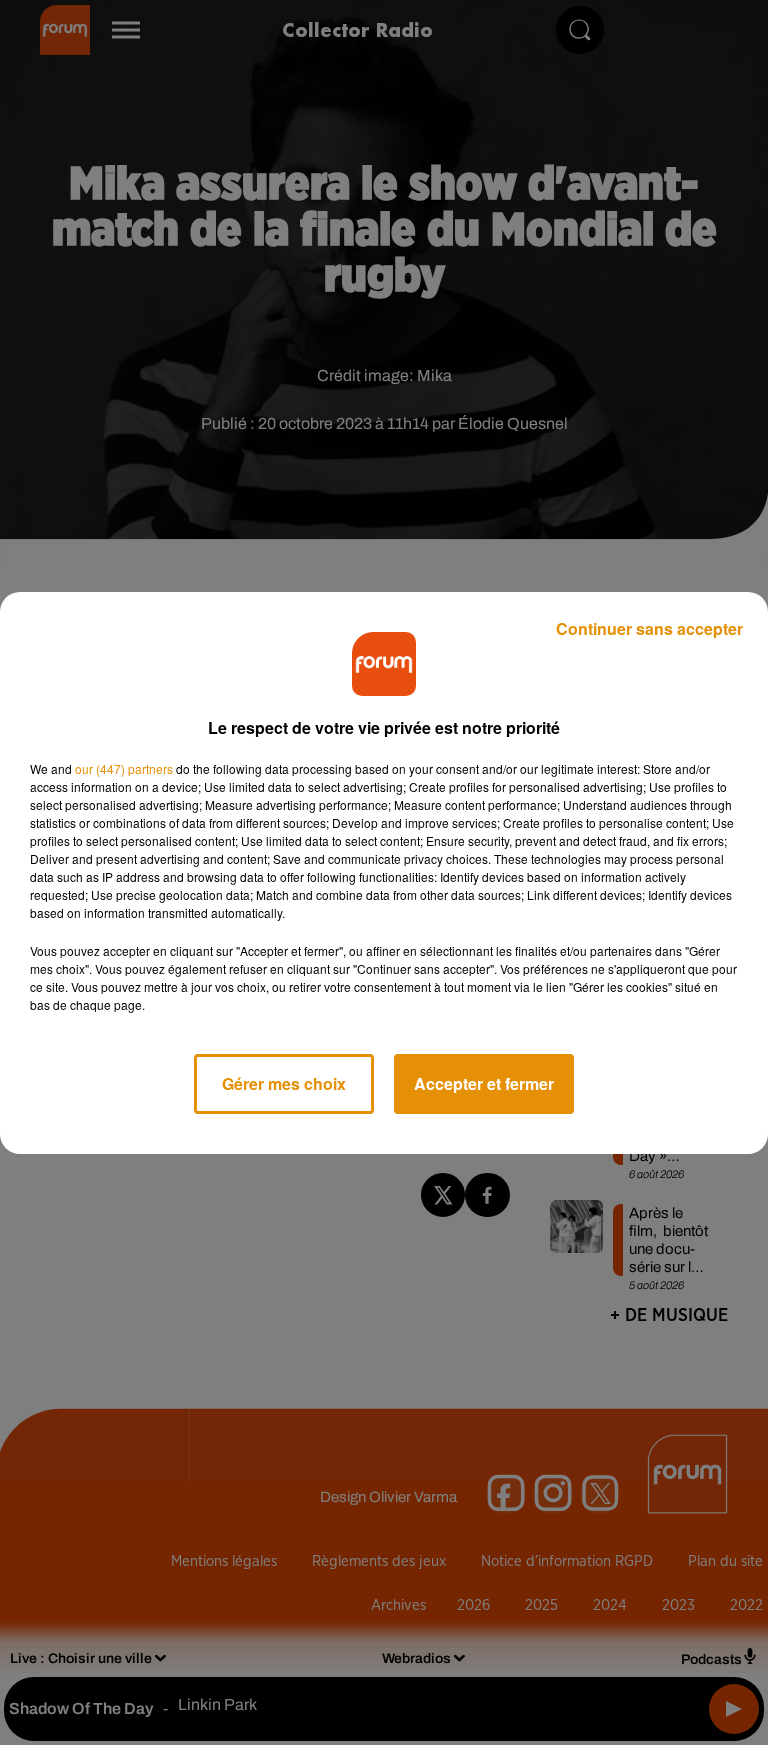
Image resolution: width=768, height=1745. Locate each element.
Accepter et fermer (484, 1083)
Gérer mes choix (284, 1083)
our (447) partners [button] (124, 768)
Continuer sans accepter (649, 628)
